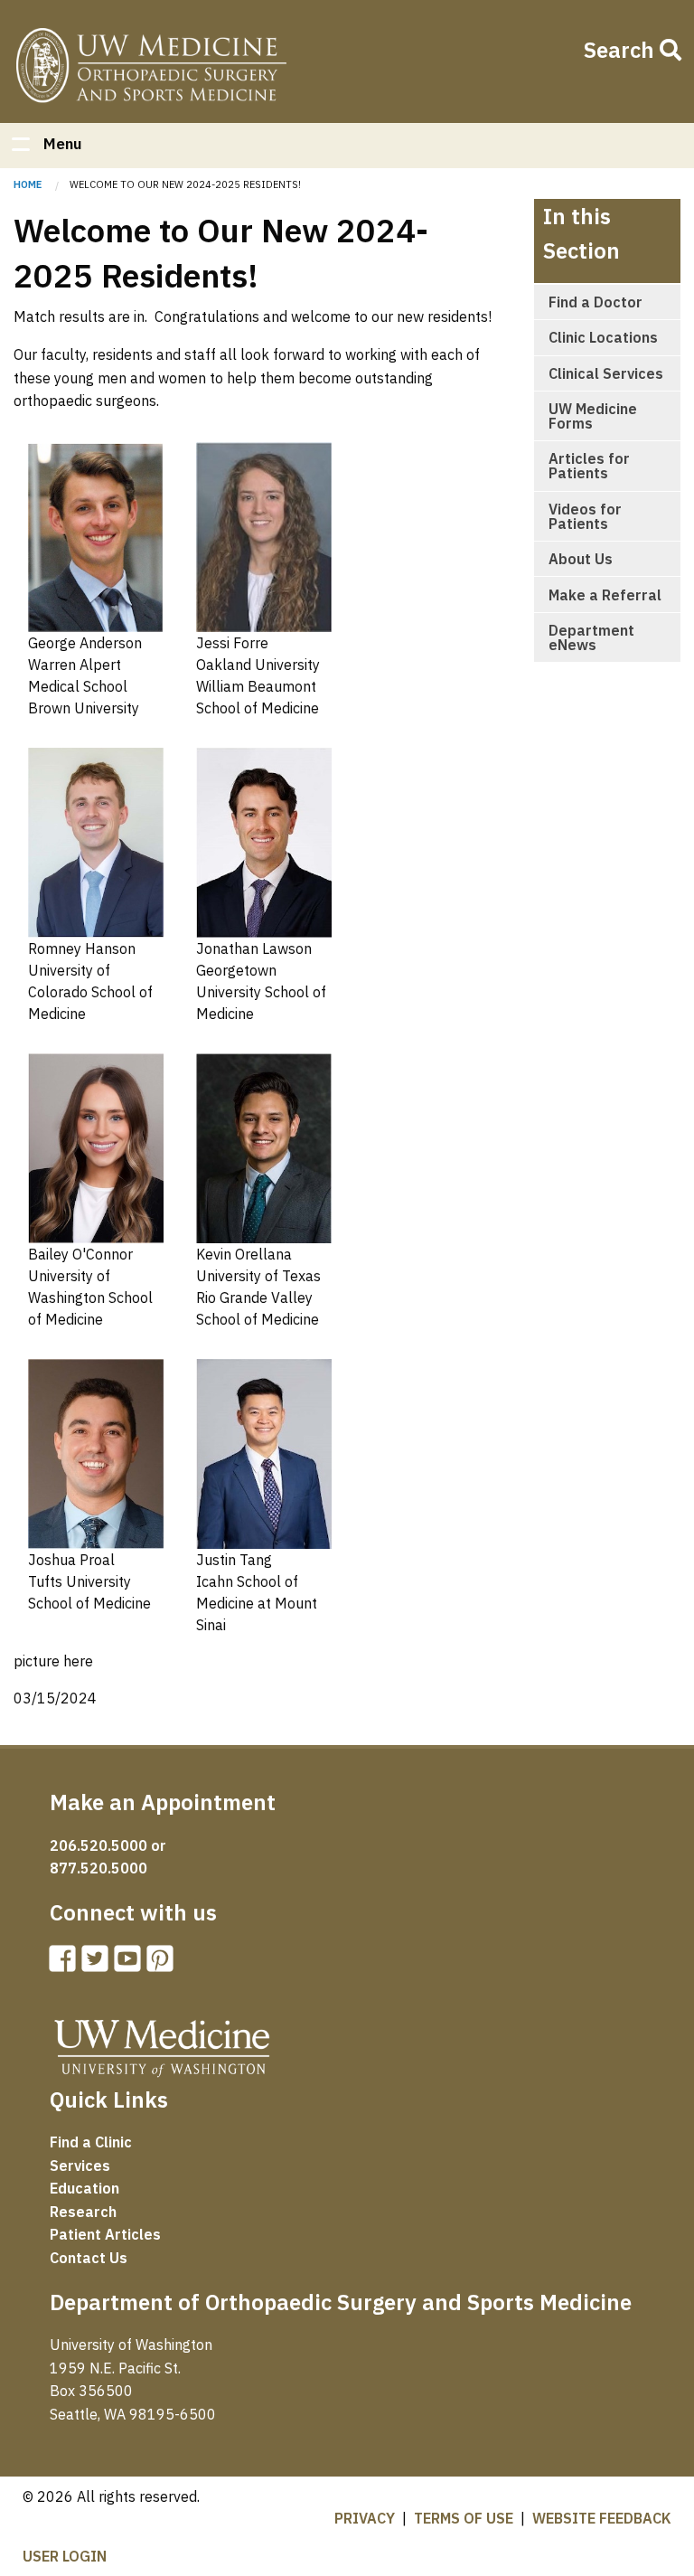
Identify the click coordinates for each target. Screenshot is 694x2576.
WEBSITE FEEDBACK (602, 2518)
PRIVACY (365, 2518)
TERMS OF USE (464, 2518)
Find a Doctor (596, 302)
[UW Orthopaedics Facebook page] (66, 1964)
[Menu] (20, 146)
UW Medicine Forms (593, 416)
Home (151, 69)
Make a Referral (605, 595)
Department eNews (591, 637)
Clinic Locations (603, 337)
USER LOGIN (65, 2556)
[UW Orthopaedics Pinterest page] (164, 1964)
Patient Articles (105, 2234)
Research (83, 2212)
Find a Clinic (91, 2142)
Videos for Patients (585, 516)
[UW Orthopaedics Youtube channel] (131, 1964)
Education (84, 2188)
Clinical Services (606, 373)
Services (80, 2166)
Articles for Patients (589, 466)
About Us (581, 559)
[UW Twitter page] (98, 1964)
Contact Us (89, 2258)
